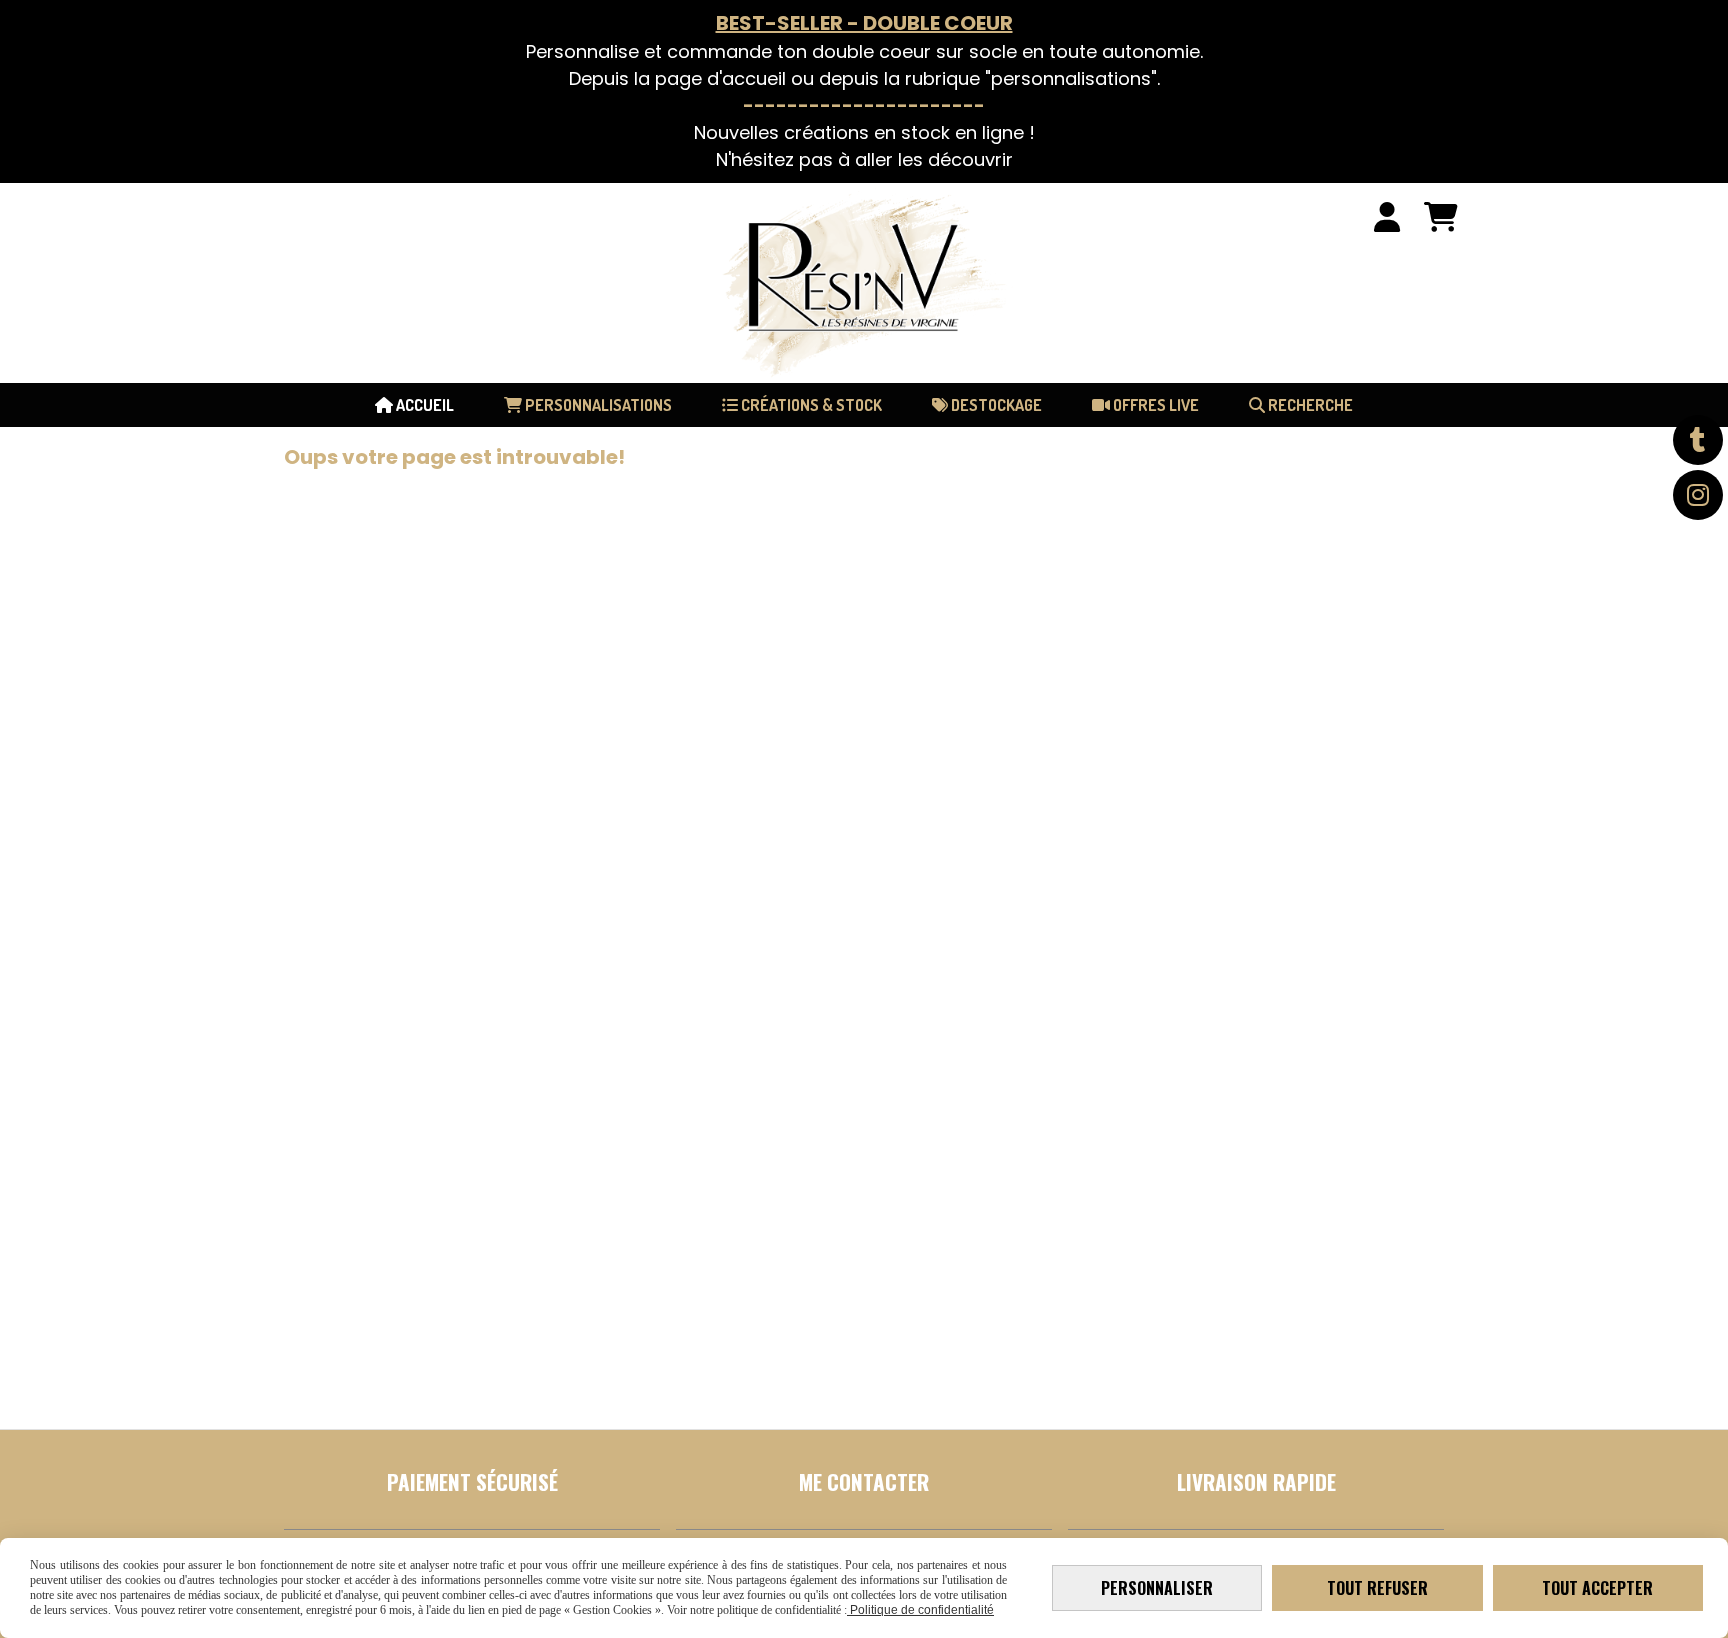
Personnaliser (1157, 1588)
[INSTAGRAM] (1698, 495)
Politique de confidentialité (920, 1610)
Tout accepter (1597, 1588)
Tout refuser (1377, 1588)
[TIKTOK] (1698, 440)
